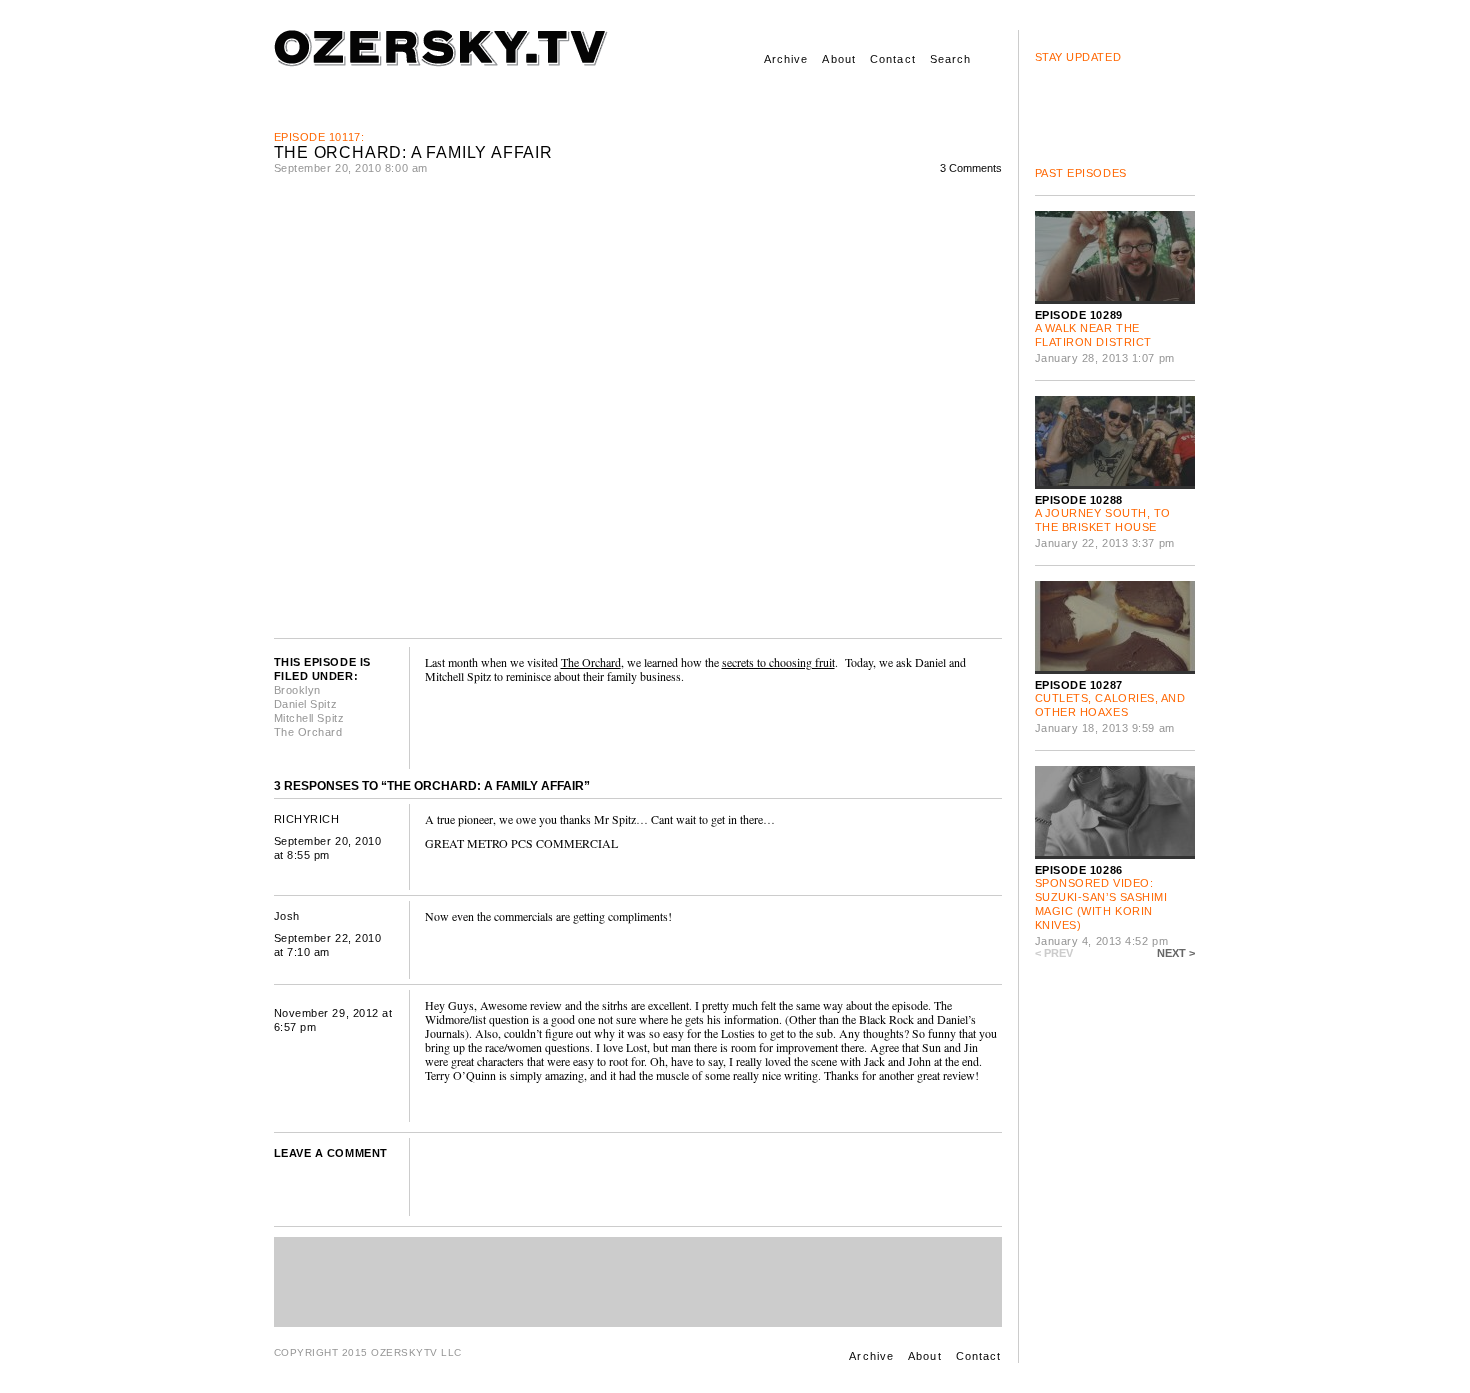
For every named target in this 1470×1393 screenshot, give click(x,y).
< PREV (1054, 953)
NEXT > (1176, 953)
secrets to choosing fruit (778, 662)
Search (951, 59)
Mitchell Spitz (309, 718)
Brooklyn (297, 690)
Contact (893, 59)
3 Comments (971, 168)
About (839, 59)
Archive (786, 59)
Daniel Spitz (306, 704)
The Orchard (308, 732)
